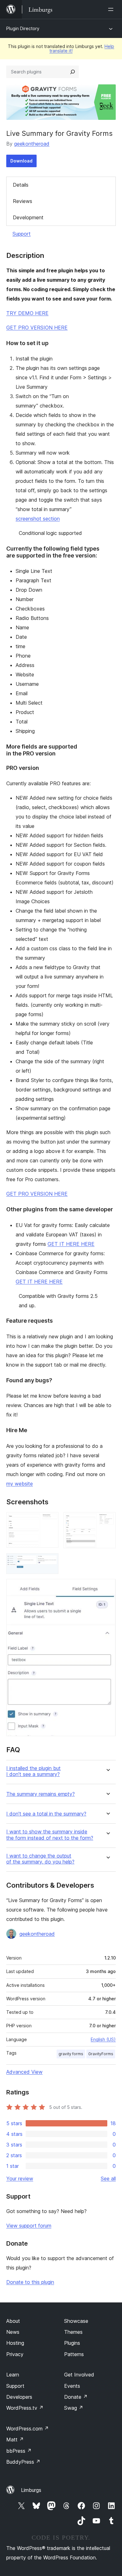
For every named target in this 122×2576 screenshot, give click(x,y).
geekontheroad (32, 144)
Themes (73, 2332)
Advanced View (24, 2072)
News (13, 2332)
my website (20, 1484)
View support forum (29, 2226)
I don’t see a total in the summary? (46, 1814)
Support (22, 234)
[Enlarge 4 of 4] (107, 1587)
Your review (20, 2179)
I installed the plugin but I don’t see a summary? (33, 1771)
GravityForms (101, 2054)
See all (108, 2179)
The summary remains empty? (41, 1794)
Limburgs (31, 2490)
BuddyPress (23, 2462)
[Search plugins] (73, 72)
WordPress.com (28, 2429)
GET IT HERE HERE (71, 1244)
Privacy (15, 2354)
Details (21, 185)
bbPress (19, 2451)
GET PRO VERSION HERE (37, 328)
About (13, 2321)
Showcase (76, 2321)
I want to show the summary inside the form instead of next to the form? (50, 1835)
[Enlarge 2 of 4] (107, 1521)
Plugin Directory (23, 28)
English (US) (103, 2039)
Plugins (72, 2343)
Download (21, 161)
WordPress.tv (25, 2408)
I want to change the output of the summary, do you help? (40, 1859)
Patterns (74, 2354)
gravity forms (71, 2054)
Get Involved (79, 2375)
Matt (15, 2440)
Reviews (23, 201)
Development (28, 217)
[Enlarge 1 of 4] (50, 1521)
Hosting (15, 2343)
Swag (74, 2408)
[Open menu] (112, 9)
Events (72, 2386)
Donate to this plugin (30, 2282)
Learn (13, 2375)
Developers (19, 2397)
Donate (76, 2397)
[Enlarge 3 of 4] (50, 1562)
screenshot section (38, 519)
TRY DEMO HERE (27, 313)
